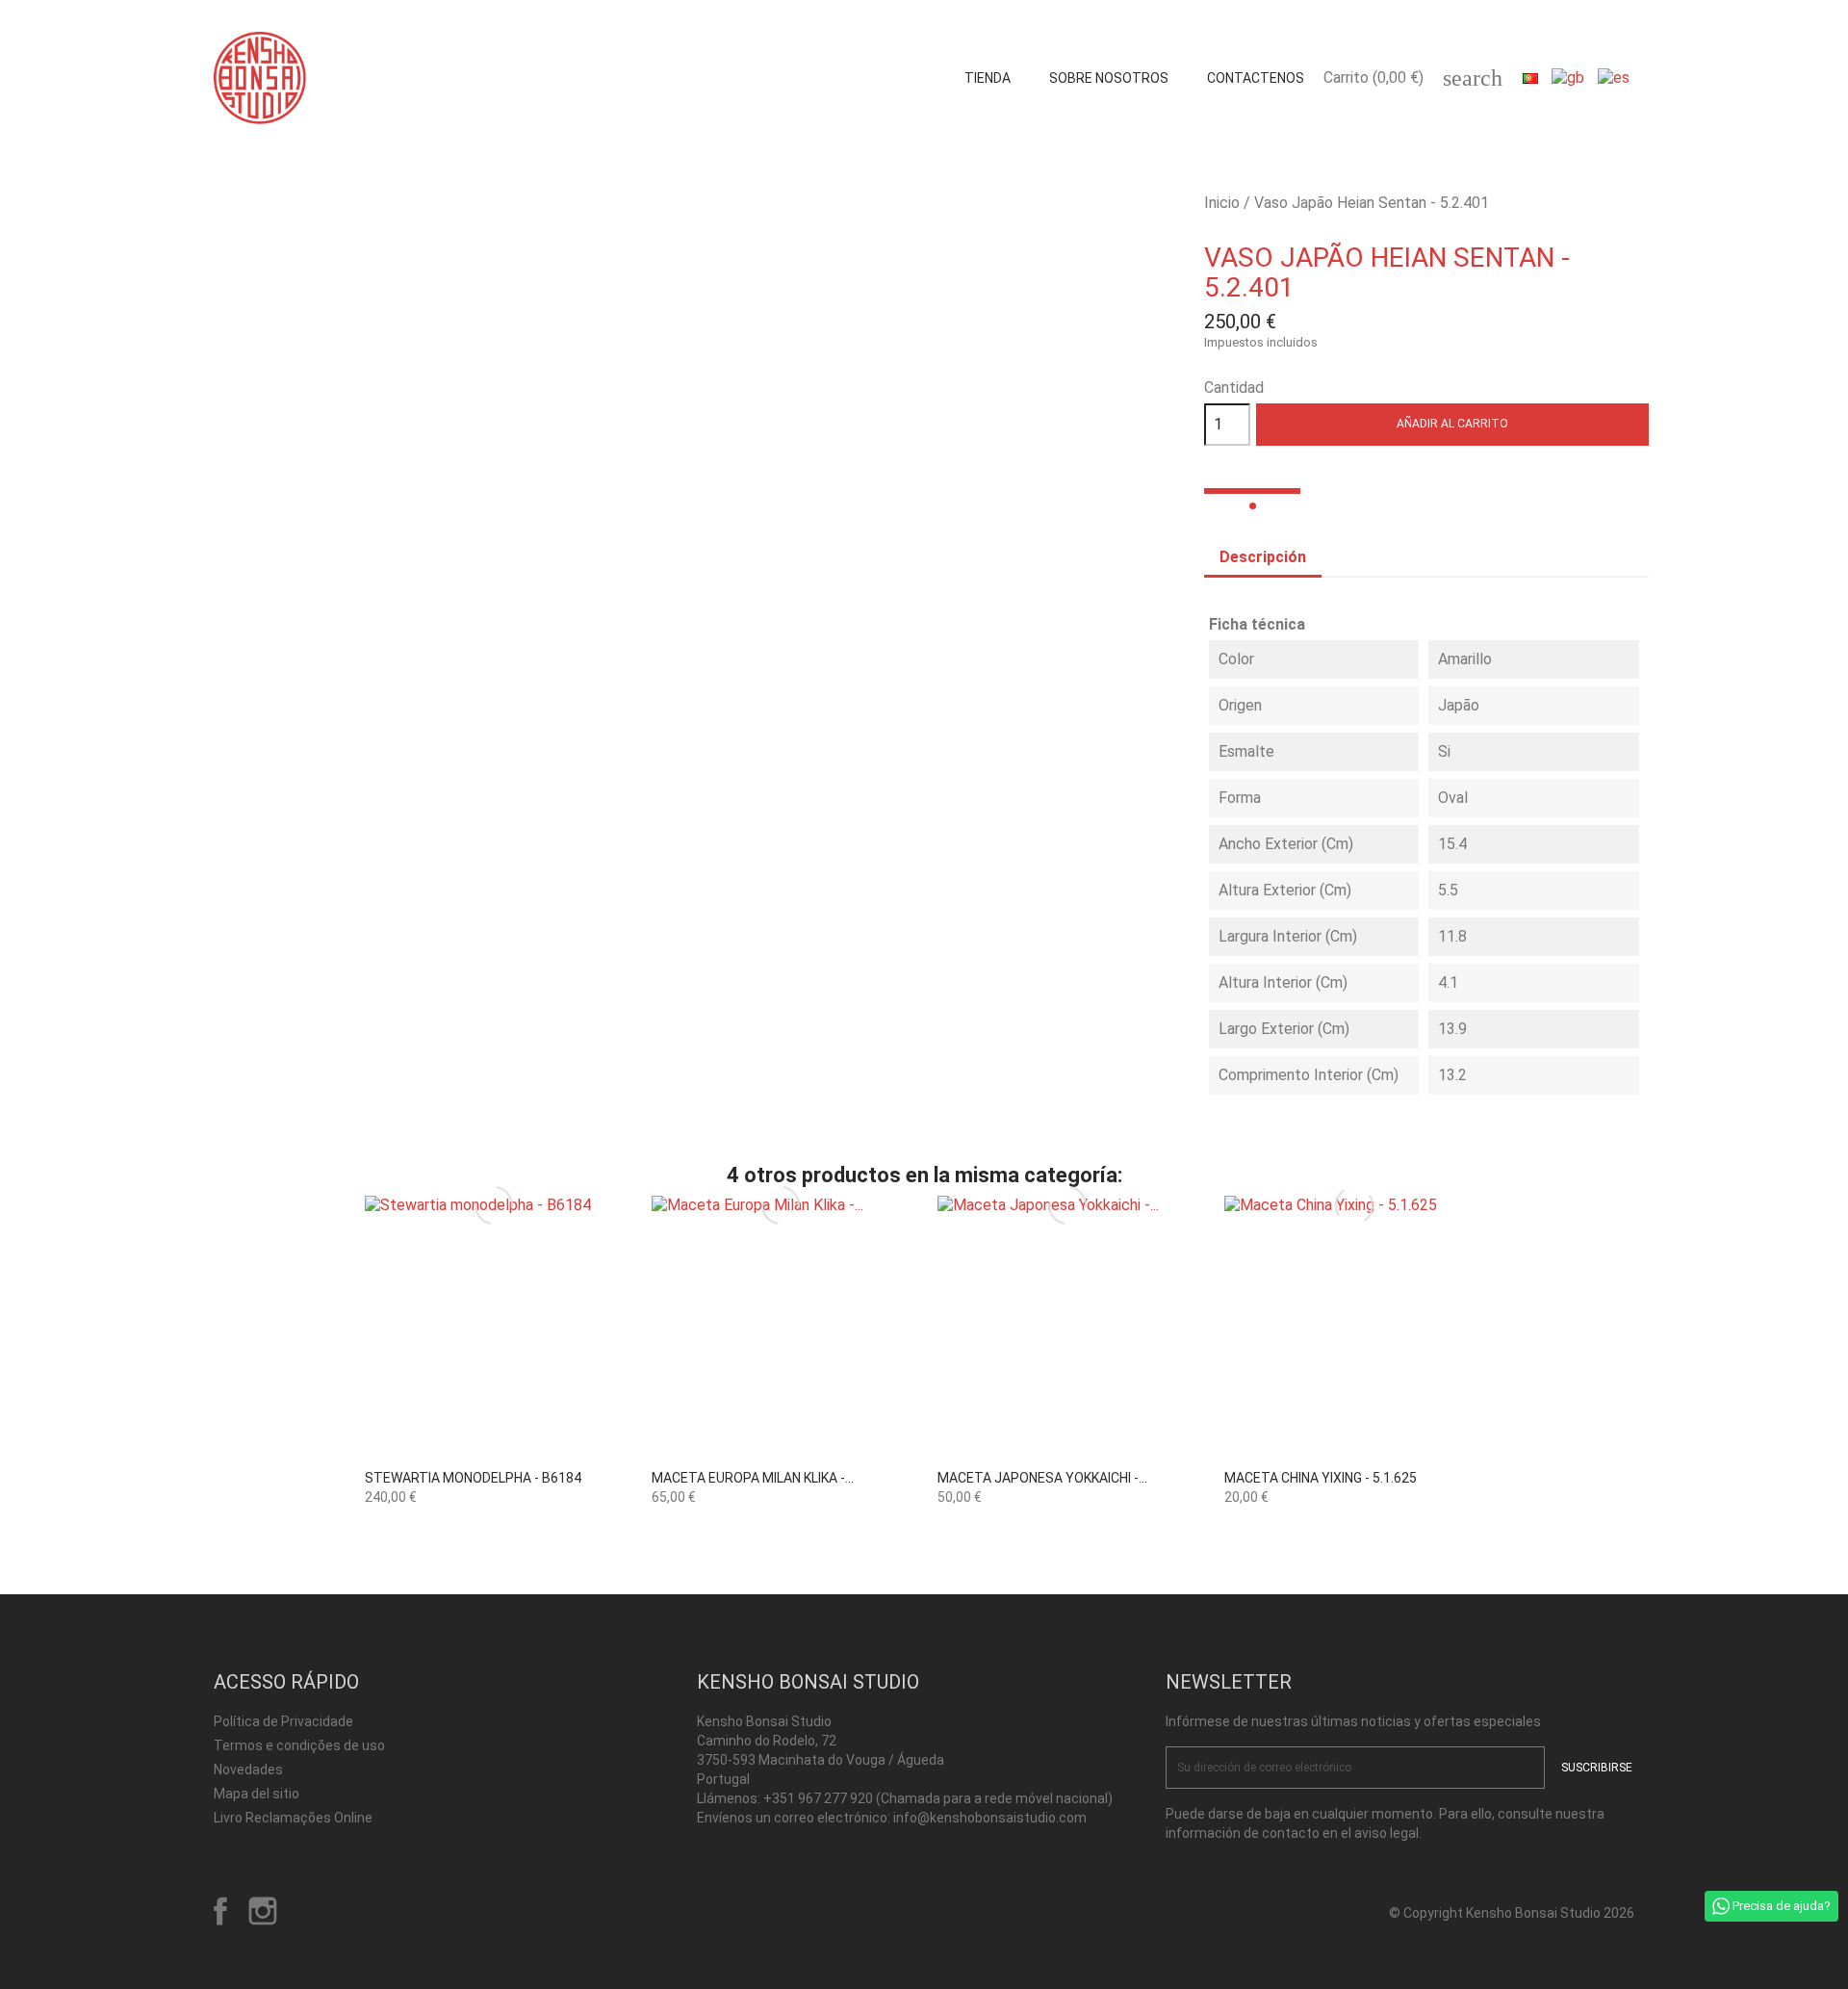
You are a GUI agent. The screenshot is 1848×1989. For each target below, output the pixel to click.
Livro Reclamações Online (293, 1818)
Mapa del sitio (257, 1794)
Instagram (263, 1911)
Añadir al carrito (1452, 424)
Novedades (248, 1769)
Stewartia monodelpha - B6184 (473, 1478)
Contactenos (1256, 78)
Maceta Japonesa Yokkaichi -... (1042, 1478)
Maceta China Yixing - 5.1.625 (1321, 1478)
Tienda (988, 78)
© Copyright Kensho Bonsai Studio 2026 (1512, 1913)
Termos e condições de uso (299, 1745)
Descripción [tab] (1263, 557)
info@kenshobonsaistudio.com (990, 1818)
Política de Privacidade (283, 1721)
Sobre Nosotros (1109, 78)
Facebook (220, 1911)
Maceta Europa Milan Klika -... (753, 1478)
